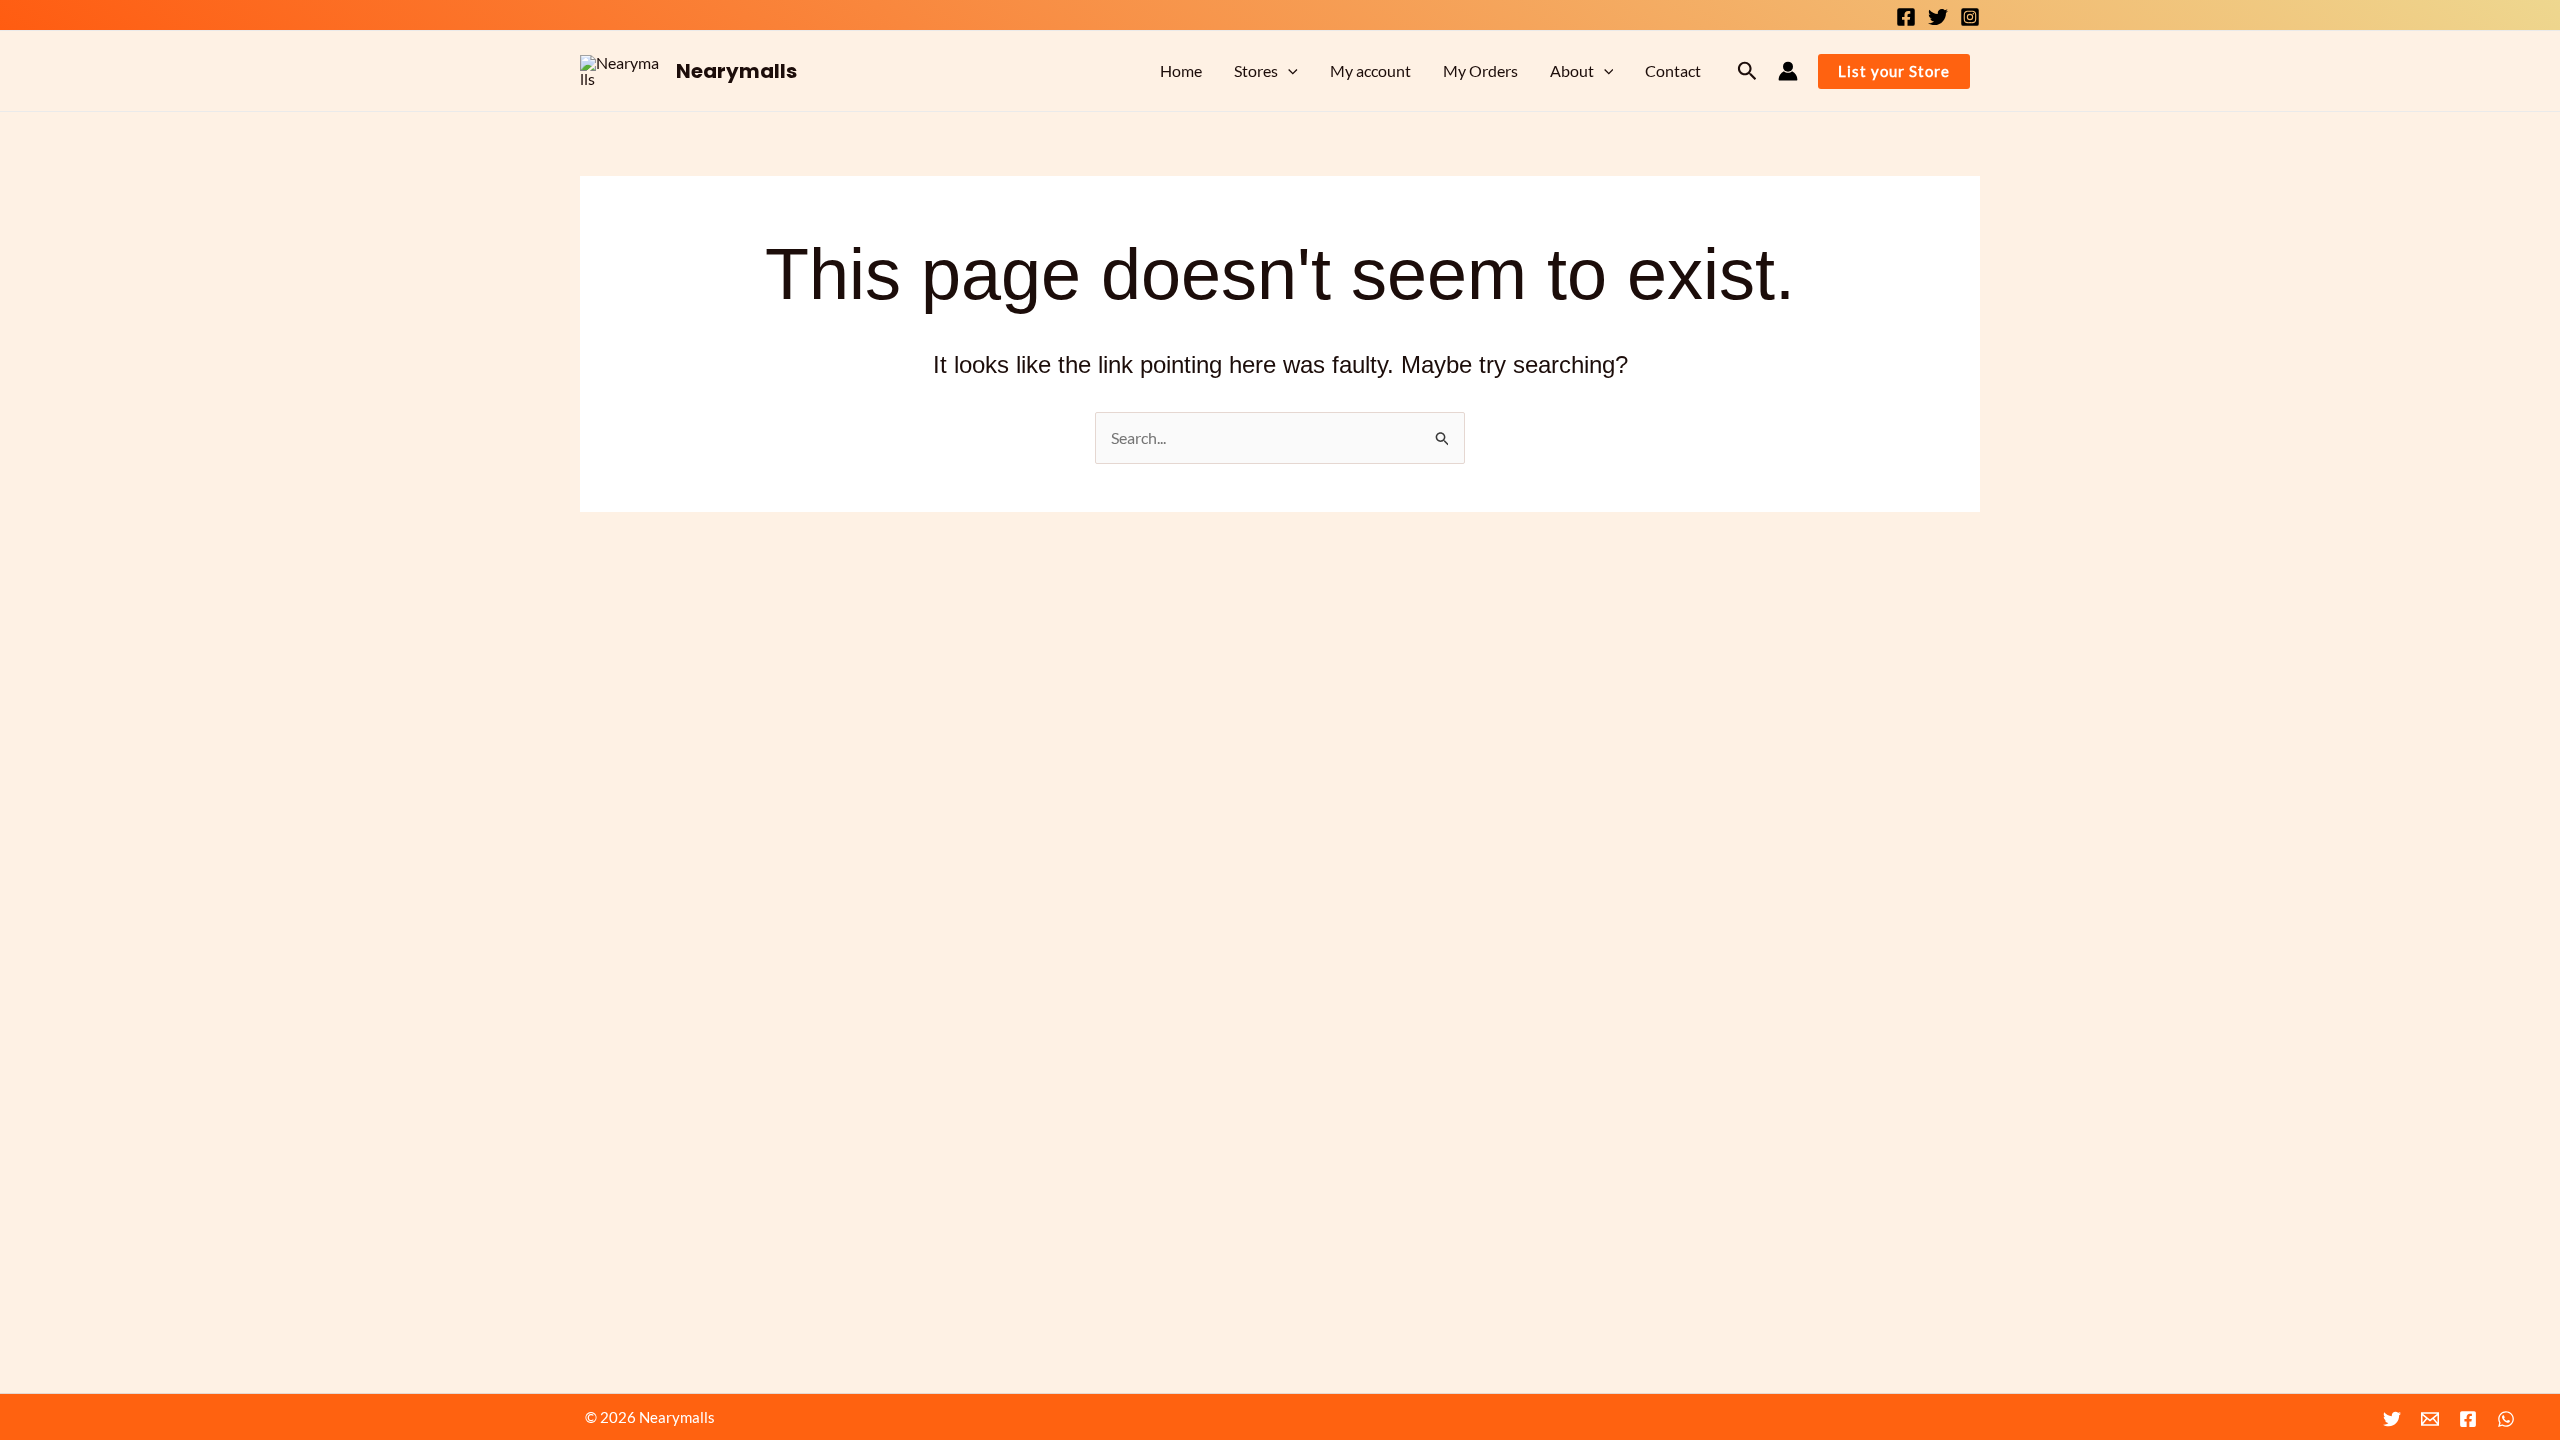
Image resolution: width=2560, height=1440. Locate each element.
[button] (1288, 71)
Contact (1673, 70)
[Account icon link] (1788, 71)
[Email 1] (2430, 1419)
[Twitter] (1938, 17)
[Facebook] (1906, 17)
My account (1370, 70)
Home (1181, 70)
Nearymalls (736, 71)
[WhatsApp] (2506, 1419)
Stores (1256, 70)
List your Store (1894, 71)
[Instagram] (1970, 17)
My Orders (1480, 70)
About (1572, 70)
